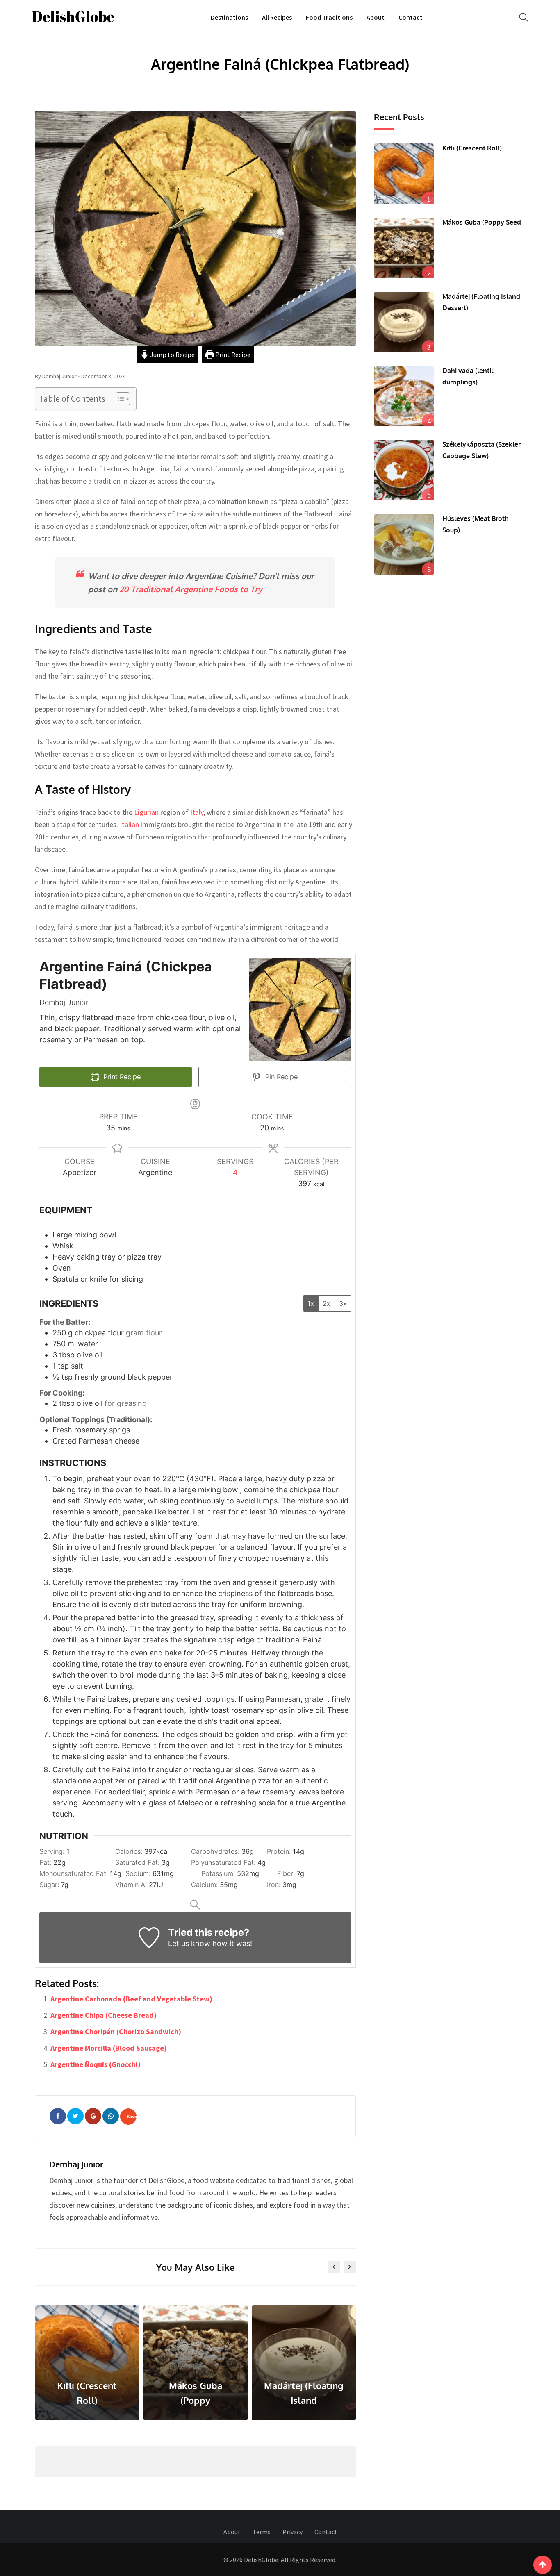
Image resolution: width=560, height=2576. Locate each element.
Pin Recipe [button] (280, 1077)
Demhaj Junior (76, 2164)
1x (311, 1303)
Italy (197, 812)
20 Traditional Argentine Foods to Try (191, 589)
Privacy (293, 2532)
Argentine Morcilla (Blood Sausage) (109, 2048)
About (376, 17)
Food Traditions (329, 17)
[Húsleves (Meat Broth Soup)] (404, 544)
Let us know (189, 1943)
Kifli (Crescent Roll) (472, 148)
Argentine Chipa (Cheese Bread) (104, 2015)
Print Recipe (232, 355)
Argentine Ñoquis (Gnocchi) (96, 2064)
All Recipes (277, 17)
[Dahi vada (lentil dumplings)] (404, 396)
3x (343, 1303)
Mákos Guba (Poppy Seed (482, 222)
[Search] (524, 17)
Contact (411, 17)
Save (132, 2116)
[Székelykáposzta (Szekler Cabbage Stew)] (404, 470)
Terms (262, 2532)
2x (327, 1303)
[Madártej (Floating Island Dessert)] (404, 322)
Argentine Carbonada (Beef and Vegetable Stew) (131, 1999)
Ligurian (146, 812)
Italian (129, 824)
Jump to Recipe (172, 355)
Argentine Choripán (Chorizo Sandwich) (116, 2031)
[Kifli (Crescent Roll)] (404, 174)
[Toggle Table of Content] (119, 399)
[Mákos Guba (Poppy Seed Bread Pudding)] (404, 248)
